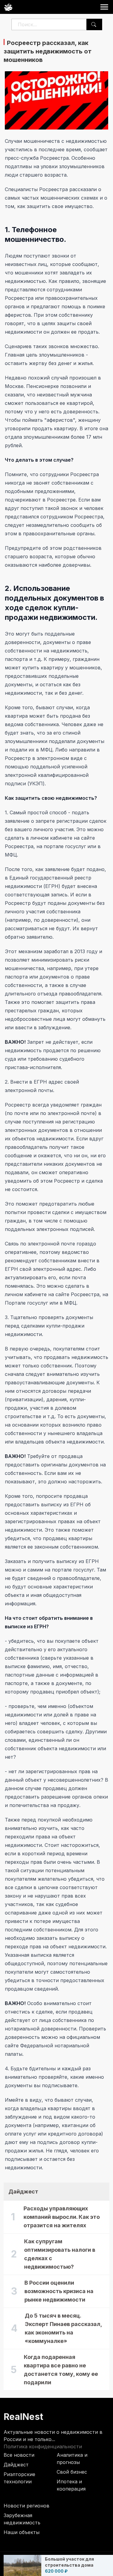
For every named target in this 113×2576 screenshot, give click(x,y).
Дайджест (16, 2465)
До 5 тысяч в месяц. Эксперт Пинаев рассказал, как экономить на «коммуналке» (63, 2328)
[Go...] (94, 24)
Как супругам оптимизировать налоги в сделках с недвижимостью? (60, 2254)
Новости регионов (27, 2506)
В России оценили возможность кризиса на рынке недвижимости (59, 2291)
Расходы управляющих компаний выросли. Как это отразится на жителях (62, 2217)
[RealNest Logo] (8, 7)
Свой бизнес (72, 2472)
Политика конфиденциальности (43, 2446)
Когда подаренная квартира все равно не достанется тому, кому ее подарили (61, 2370)
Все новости (19, 2455)
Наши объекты (22, 2532)
